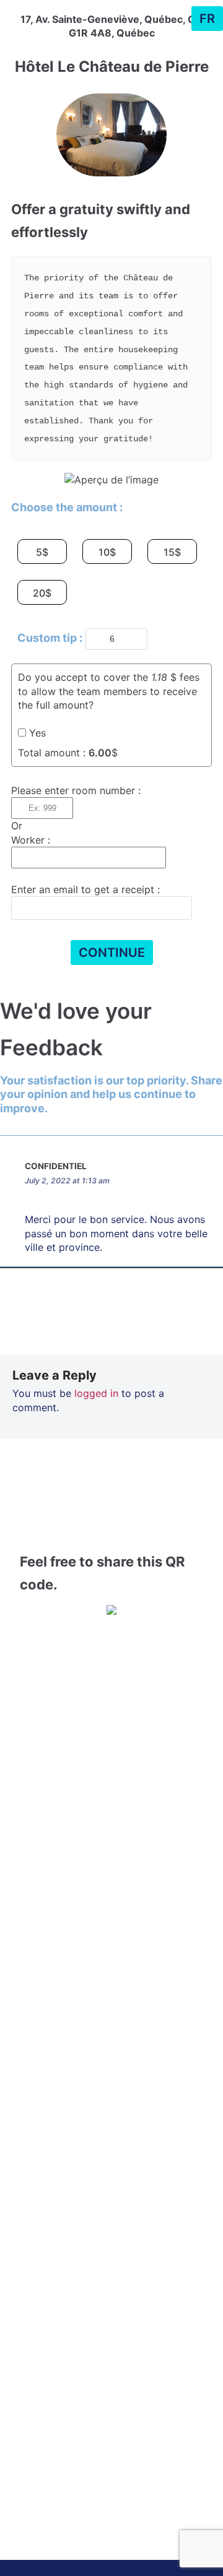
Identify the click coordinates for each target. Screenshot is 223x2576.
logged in (96, 1393)
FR (207, 19)
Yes (37, 733)
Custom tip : (50, 638)
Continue (112, 953)
